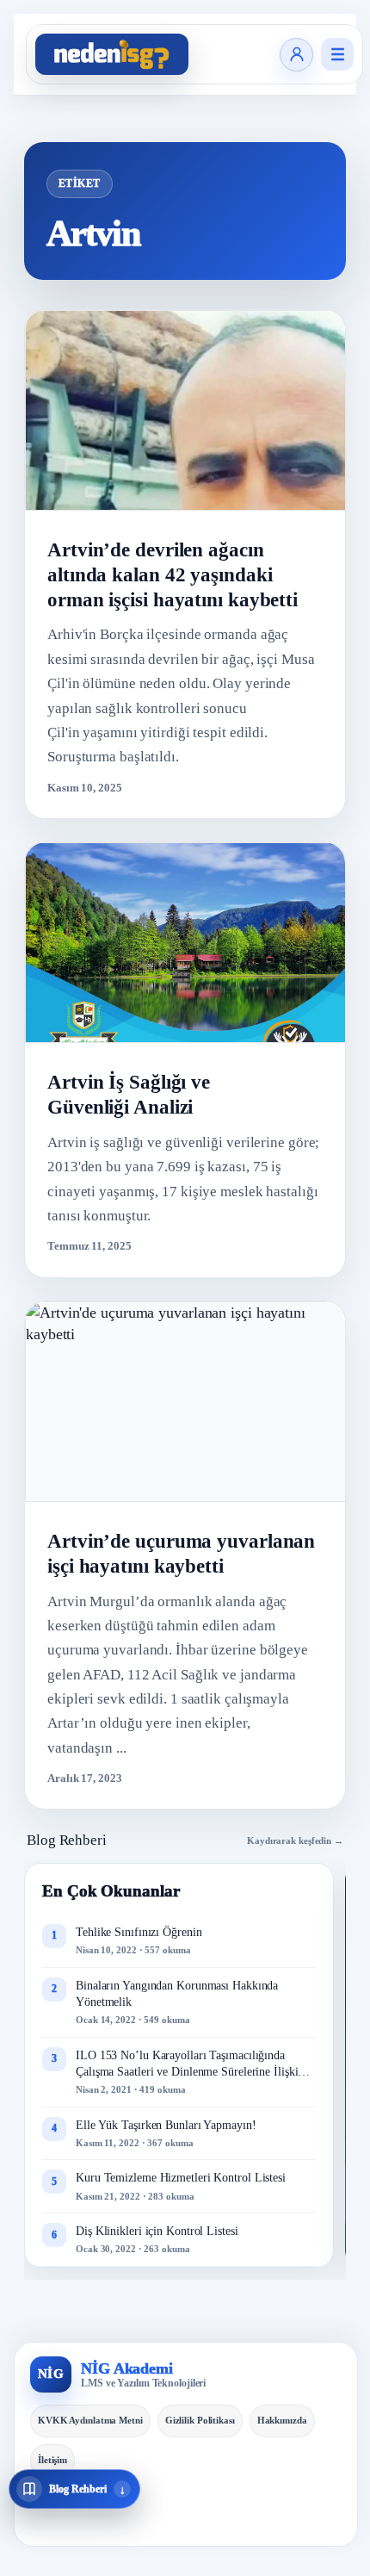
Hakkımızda (282, 2420)
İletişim (52, 2460)
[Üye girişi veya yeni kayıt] (296, 55)
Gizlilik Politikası (200, 2420)
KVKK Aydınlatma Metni (90, 2420)
